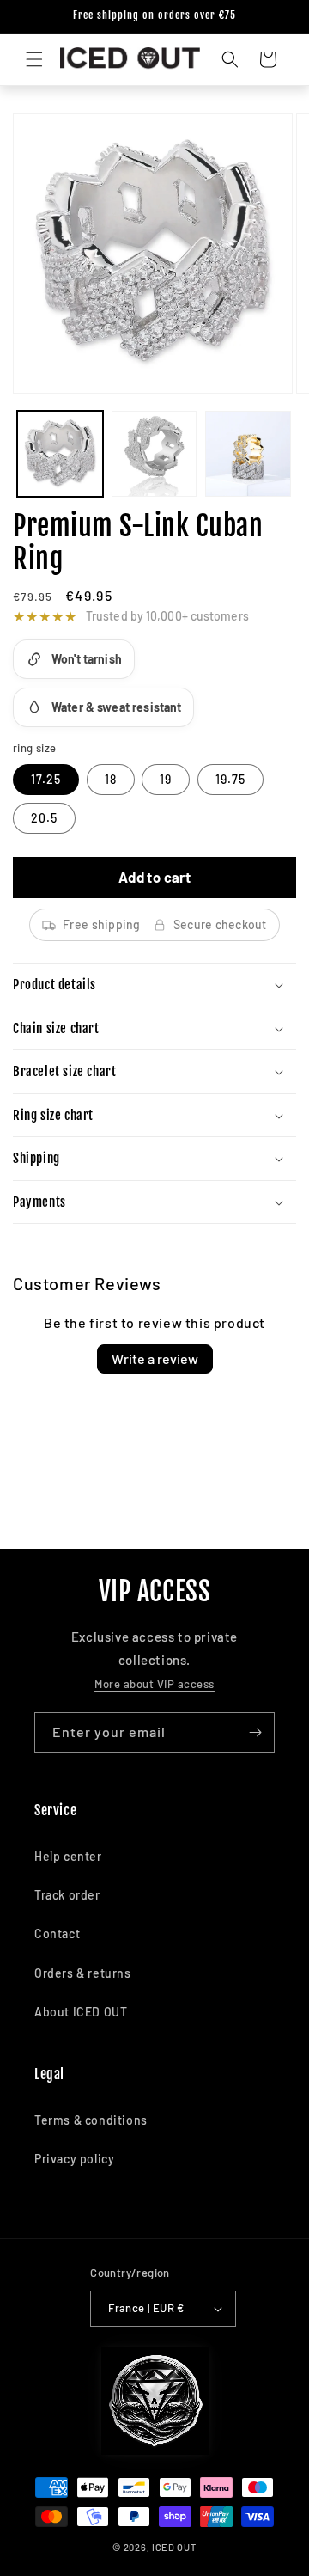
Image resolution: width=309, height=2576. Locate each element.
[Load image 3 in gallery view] (248, 454)
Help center (68, 1856)
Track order (67, 1895)
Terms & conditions (91, 2120)
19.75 (230, 779)
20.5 (44, 818)
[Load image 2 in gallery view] (154, 454)
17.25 (46, 779)
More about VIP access (154, 1684)
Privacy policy (74, 2159)
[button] (34, 59)
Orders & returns (83, 1973)
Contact (57, 1934)
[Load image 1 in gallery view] (60, 454)
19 (166, 779)
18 (111, 779)
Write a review (155, 1358)
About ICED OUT (81, 2012)
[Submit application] (255, 1732)
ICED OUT (174, 2547)
